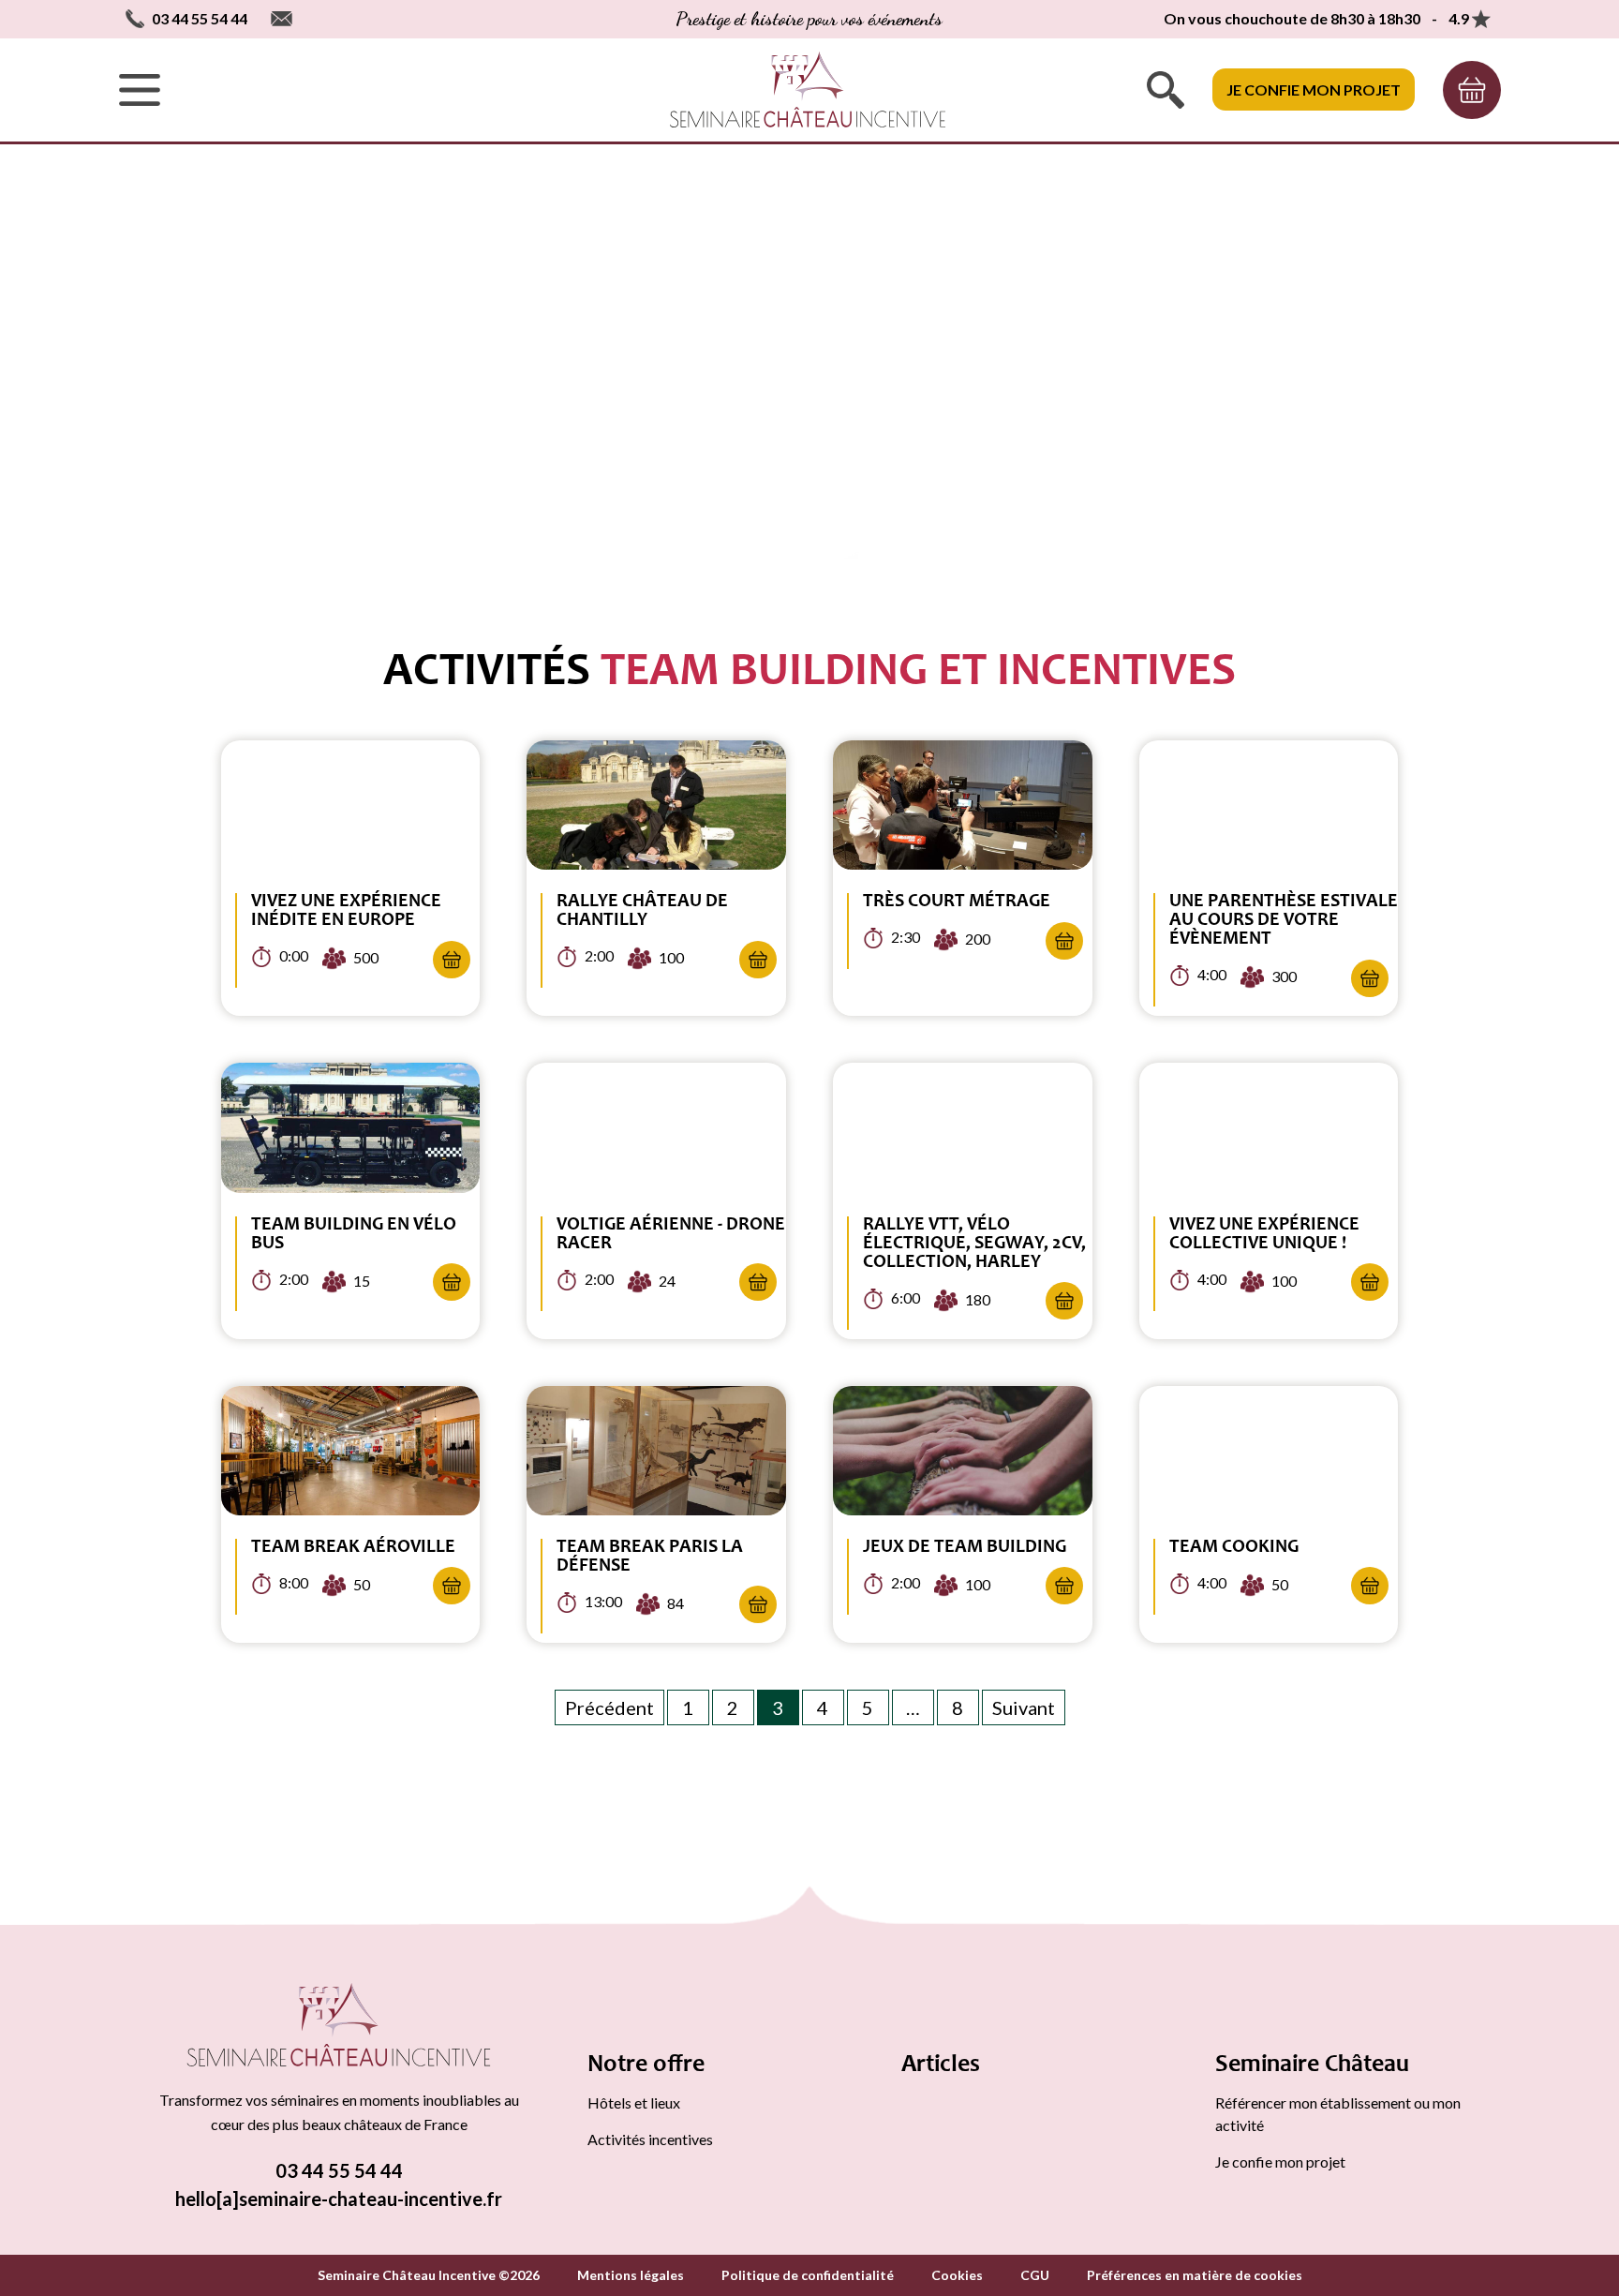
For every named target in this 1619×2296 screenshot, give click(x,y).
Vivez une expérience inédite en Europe (346, 912)
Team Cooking (1234, 1548)
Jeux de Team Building (965, 1548)
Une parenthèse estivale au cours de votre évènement (1284, 921)
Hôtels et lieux (634, 2102)
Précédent (609, 1707)
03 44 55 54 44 (339, 2170)
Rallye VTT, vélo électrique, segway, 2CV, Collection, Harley (974, 1245)
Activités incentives (650, 2139)
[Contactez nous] (282, 19)
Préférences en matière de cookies (1195, 2275)
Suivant (1024, 1707)
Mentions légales (631, 2275)
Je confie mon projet (1314, 89)
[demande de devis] (1472, 90)
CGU (1035, 2275)
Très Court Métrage (957, 902)
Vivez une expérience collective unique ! (1264, 1235)
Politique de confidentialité (808, 2275)
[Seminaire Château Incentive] (339, 2028)
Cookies (957, 2275)
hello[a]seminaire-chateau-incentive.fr (339, 2199)
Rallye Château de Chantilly (642, 912)
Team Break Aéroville (353, 1548)
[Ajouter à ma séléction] (452, 960)
